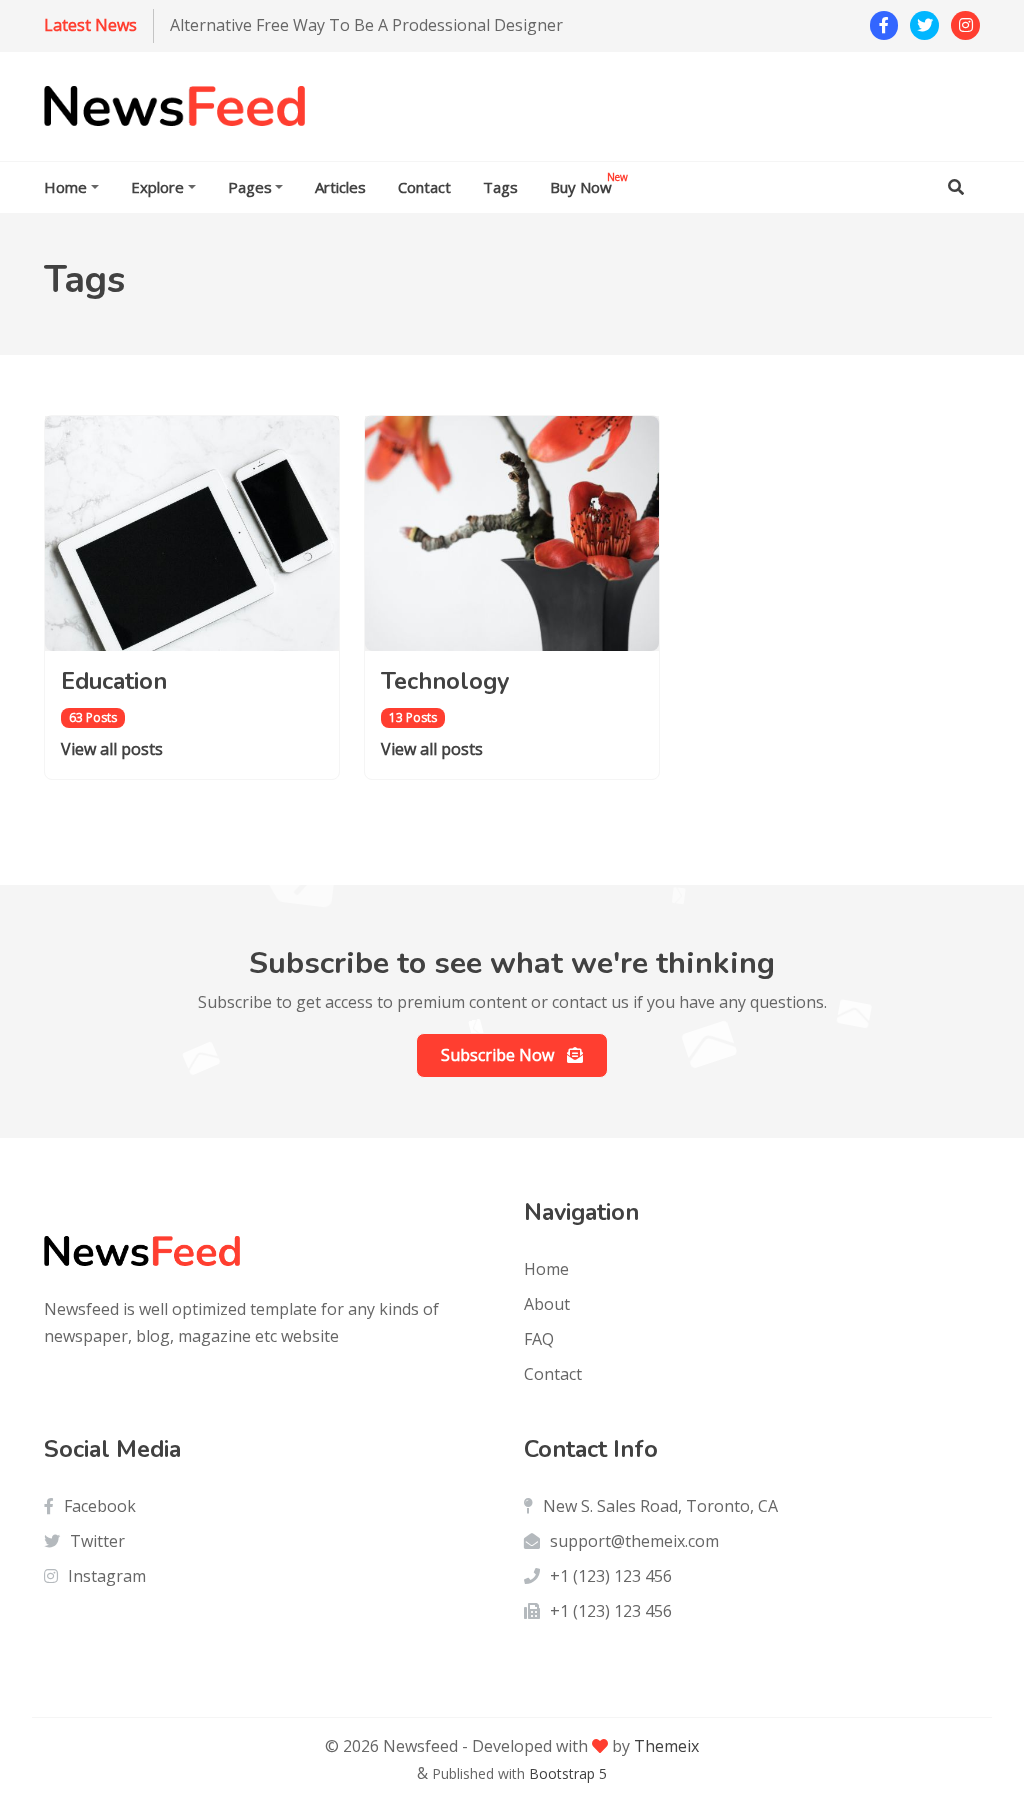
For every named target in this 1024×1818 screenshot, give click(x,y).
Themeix (666, 1746)
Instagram (107, 1576)
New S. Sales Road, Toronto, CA (660, 1506)
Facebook (100, 1506)
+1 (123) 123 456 (611, 1576)
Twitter (97, 1541)
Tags (500, 187)
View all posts (112, 749)
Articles (340, 187)
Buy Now (589, 183)
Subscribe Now (499, 1055)
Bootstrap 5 (568, 1773)
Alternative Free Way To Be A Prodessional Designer (366, 25)
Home (65, 187)
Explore (157, 187)
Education (114, 681)
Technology (445, 681)
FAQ (539, 1339)
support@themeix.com (634, 1541)
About (547, 1304)
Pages (250, 187)
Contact (424, 187)
